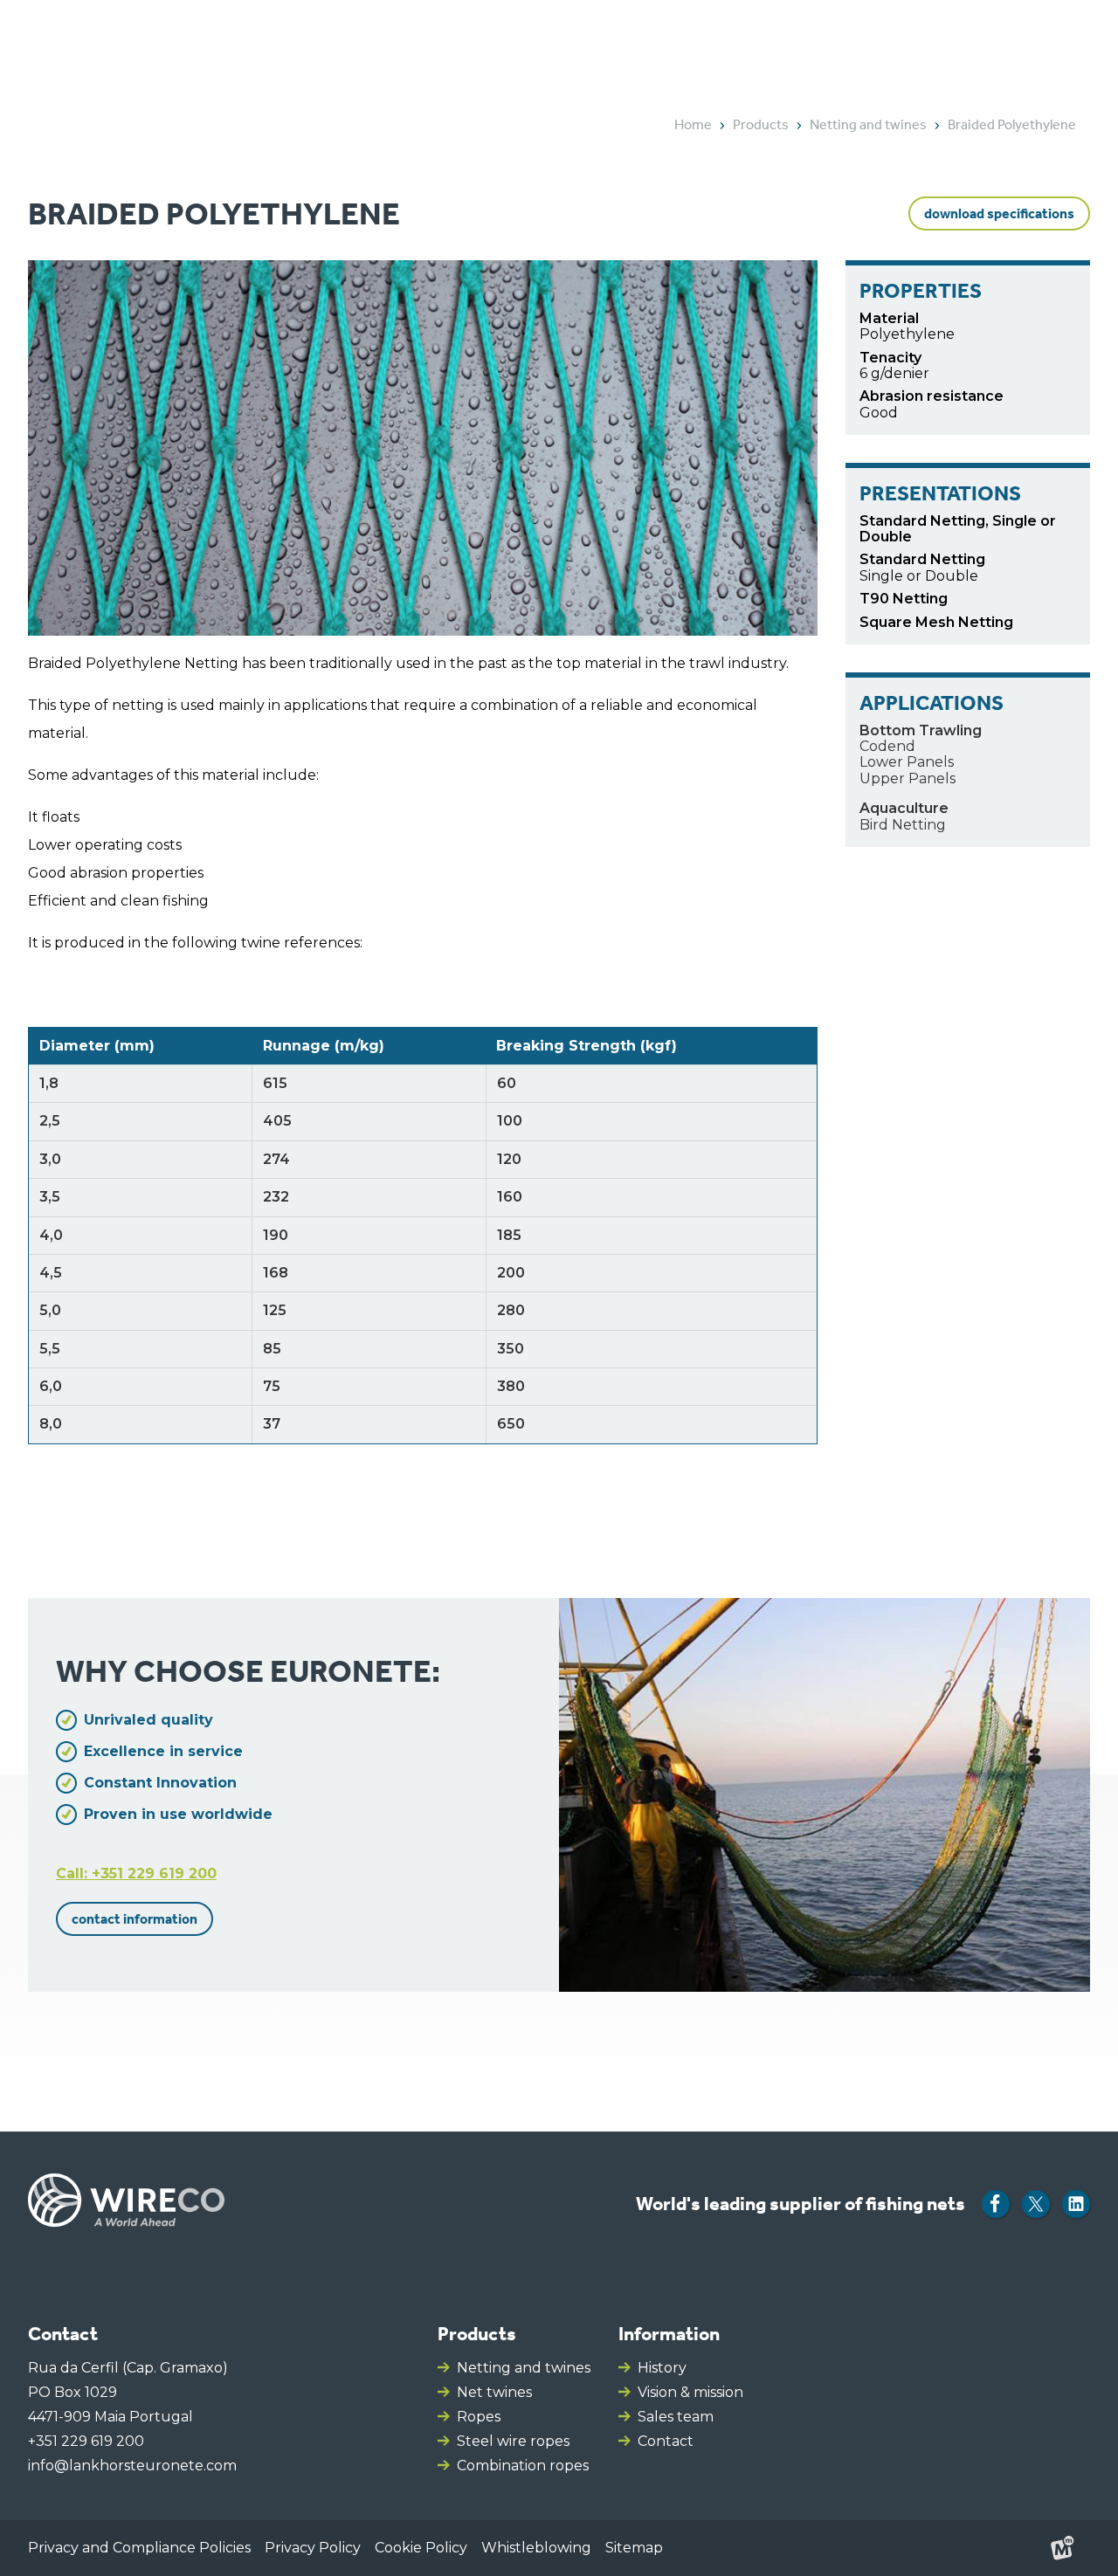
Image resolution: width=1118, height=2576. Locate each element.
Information (669, 2334)
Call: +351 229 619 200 (136, 1873)
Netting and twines (524, 2368)
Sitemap (634, 2548)
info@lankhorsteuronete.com (132, 2466)
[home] (115, 46)
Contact (666, 2441)
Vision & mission (690, 2392)
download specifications (999, 214)
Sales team (676, 2417)
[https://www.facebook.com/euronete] (996, 2204)
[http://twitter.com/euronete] (1036, 2204)
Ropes (479, 2417)
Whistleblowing (536, 2548)
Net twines (494, 2392)
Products (477, 2334)
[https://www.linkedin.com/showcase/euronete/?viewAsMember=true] (1076, 2204)
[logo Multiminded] (1062, 2548)
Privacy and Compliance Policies (139, 2548)
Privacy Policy (313, 2548)
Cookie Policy (421, 2548)
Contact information (135, 1919)
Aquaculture (904, 808)
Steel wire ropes (513, 2441)
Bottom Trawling (921, 730)
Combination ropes (523, 2466)
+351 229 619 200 (86, 2441)
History (662, 2368)
